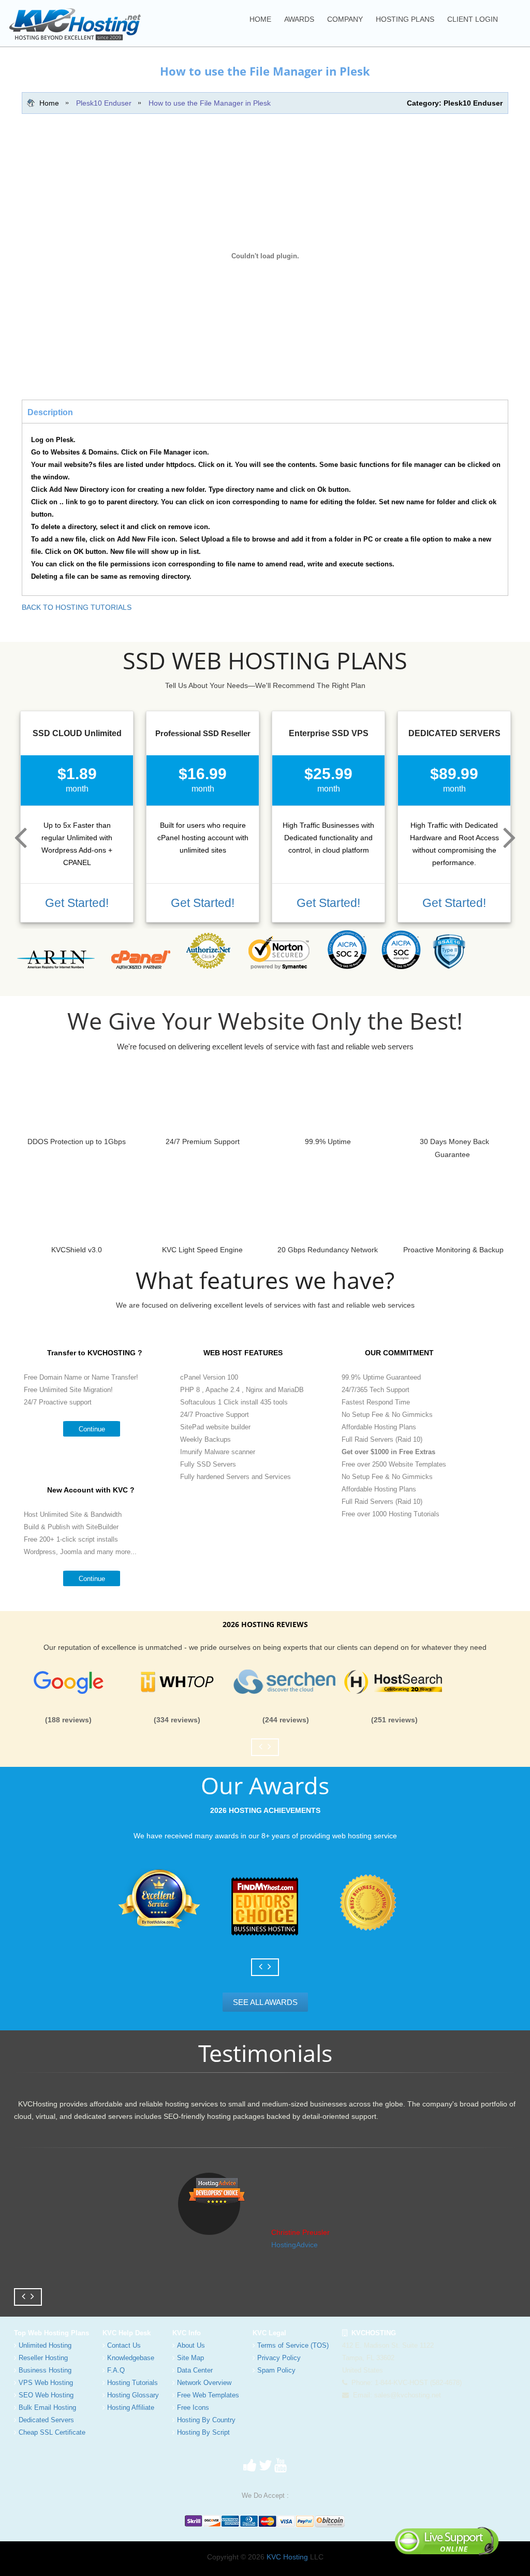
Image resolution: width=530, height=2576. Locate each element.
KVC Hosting (287, 2557)
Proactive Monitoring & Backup (453, 1250)
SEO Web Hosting (46, 2395)
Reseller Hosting (43, 2358)
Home (49, 103)
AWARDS (299, 19)
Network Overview (204, 2383)
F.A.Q (116, 2370)
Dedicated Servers (46, 2420)
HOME (260, 19)
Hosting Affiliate (131, 2407)
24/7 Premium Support (202, 1141)
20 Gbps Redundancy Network (328, 1250)
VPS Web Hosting (46, 2383)
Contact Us (124, 2345)
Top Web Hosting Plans (51, 2333)
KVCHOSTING (372, 2333)
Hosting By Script (203, 2432)
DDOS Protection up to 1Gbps (77, 1141)
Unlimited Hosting (45, 2345)
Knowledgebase (131, 2358)
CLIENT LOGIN (473, 19)
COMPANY (345, 19)
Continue (92, 1429)
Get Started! (77, 903)
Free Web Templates (208, 2395)
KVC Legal (269, 2333)
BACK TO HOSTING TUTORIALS (77, 607)
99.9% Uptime (328, 1141)
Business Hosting (45, 2370)
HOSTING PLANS (405, 19)
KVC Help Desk (127, 2333)
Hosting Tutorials (132, 2383)
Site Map (190, 2358)
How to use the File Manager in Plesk (210, 103)
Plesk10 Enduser (104, 103)
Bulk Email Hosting (47, 2407)
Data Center (195, 2370)
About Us (191, 2345)
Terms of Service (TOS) (293, 2345)
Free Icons (193, 2407)
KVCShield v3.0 (77, 1250)
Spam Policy (276, 2370)
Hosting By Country (206, 2420)
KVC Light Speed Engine (202, 1250)
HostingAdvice (295, 2245)
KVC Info (187, 2333)
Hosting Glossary (133, 2395)
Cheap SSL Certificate (52, 2432)
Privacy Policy (279, 2358)
